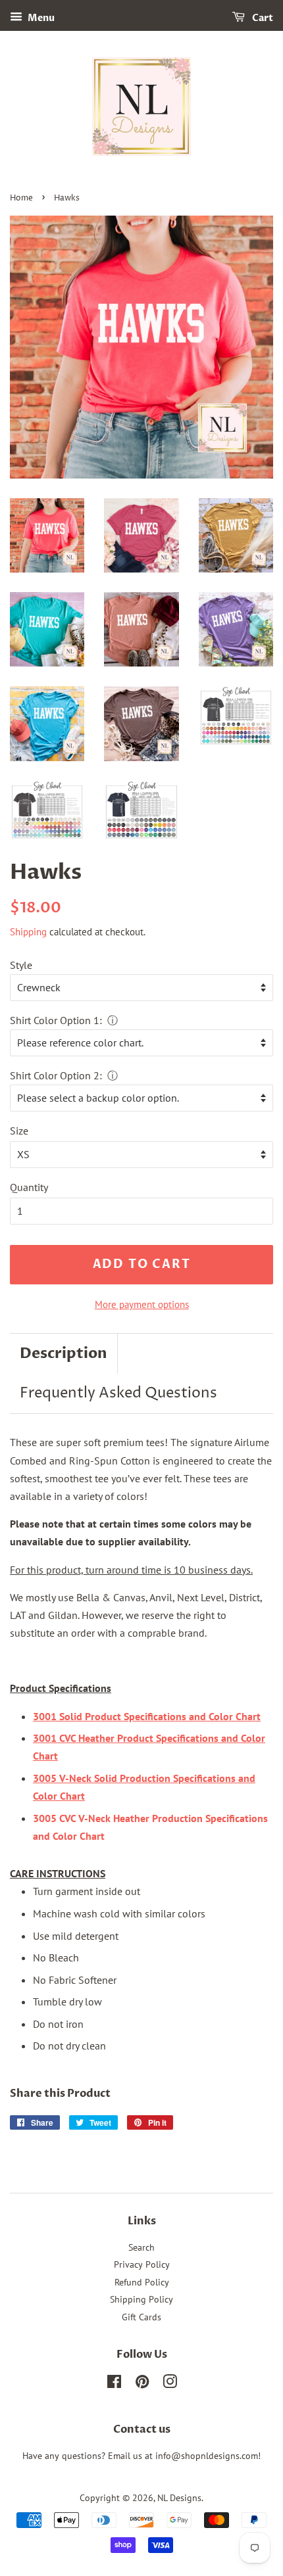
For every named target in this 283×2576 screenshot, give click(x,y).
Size (19, 1131)
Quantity (29, 1187)
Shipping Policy (141, 2299)
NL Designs (179, 2498)
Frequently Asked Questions (118, 1393)
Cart (262, 18)
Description (64, 1353)
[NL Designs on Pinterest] (142, 2384)
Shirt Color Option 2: (56, 1075)
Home (21, 198)
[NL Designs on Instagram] (170, 2384)
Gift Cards (141, 2317)
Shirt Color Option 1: (56, 1020)
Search (141, 2247)
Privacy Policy (142, 2264)
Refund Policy (142, 2282)
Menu (40, 18)
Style (21, 965)
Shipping (28, 932)
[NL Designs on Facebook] (114, 2384)
